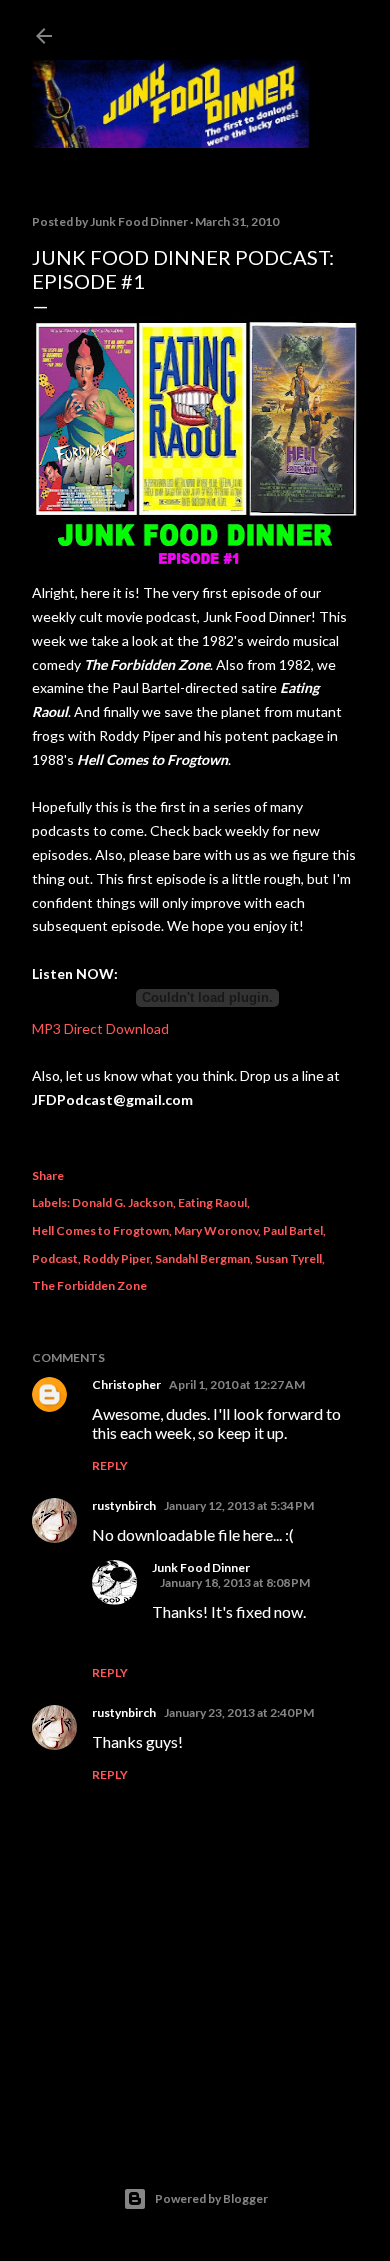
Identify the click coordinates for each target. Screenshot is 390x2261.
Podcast (55, 1258)
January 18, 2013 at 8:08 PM (235, 1582)
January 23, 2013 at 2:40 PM (239, 1712)
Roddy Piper (116, 1258)
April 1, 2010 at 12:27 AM (237, 1384)
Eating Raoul (212, 1202)
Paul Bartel (293, 1230)
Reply (110, 1465)
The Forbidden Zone (89, 1285)
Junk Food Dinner (201, 1567)
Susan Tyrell (288, 1258)
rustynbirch (124, 1505)
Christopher (126, 1384)
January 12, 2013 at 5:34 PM (239, 1505)
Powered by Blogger (211, 2198)
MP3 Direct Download (100, 1028)
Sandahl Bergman (202, 1258)
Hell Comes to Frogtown (100, 1230)
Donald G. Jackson (122, 1202)
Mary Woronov (216, 1230)
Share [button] (48, 1175)
